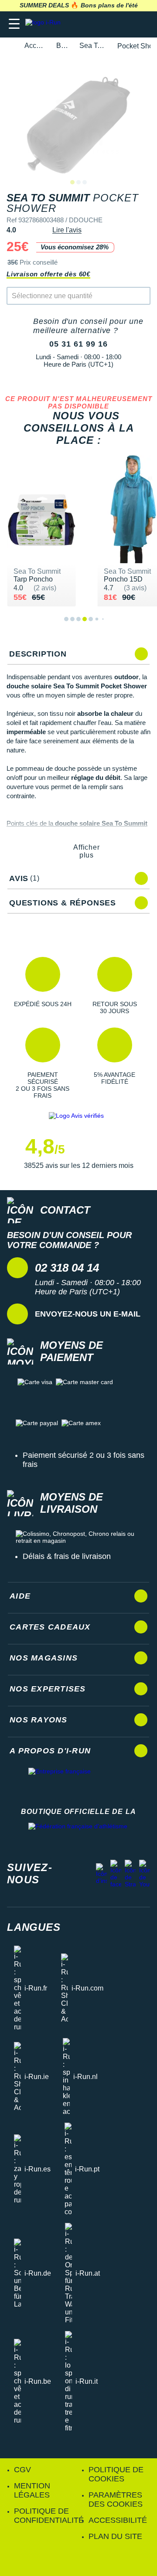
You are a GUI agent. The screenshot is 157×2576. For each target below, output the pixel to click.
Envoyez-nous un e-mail (88, 1314)
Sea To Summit (93, 46)
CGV (22, 2470)
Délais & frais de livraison (67, 1556)
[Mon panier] (142, 24)
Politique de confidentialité (49, 2516)
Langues (34, 1927)
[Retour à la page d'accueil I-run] (45, 24)
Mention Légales (32, 2490)
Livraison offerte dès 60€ (48, 274)
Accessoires (35, 46)
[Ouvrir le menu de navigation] (14, 24)
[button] (43, 986)
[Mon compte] (125, 24)
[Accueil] (10, 46)
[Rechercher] (90, 24)
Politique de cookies (116, 2474)
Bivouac (63, 46)
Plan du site (115, 2536)
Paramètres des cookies (116, 2499)
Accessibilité (118, 2520)
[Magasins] (108, 24)
